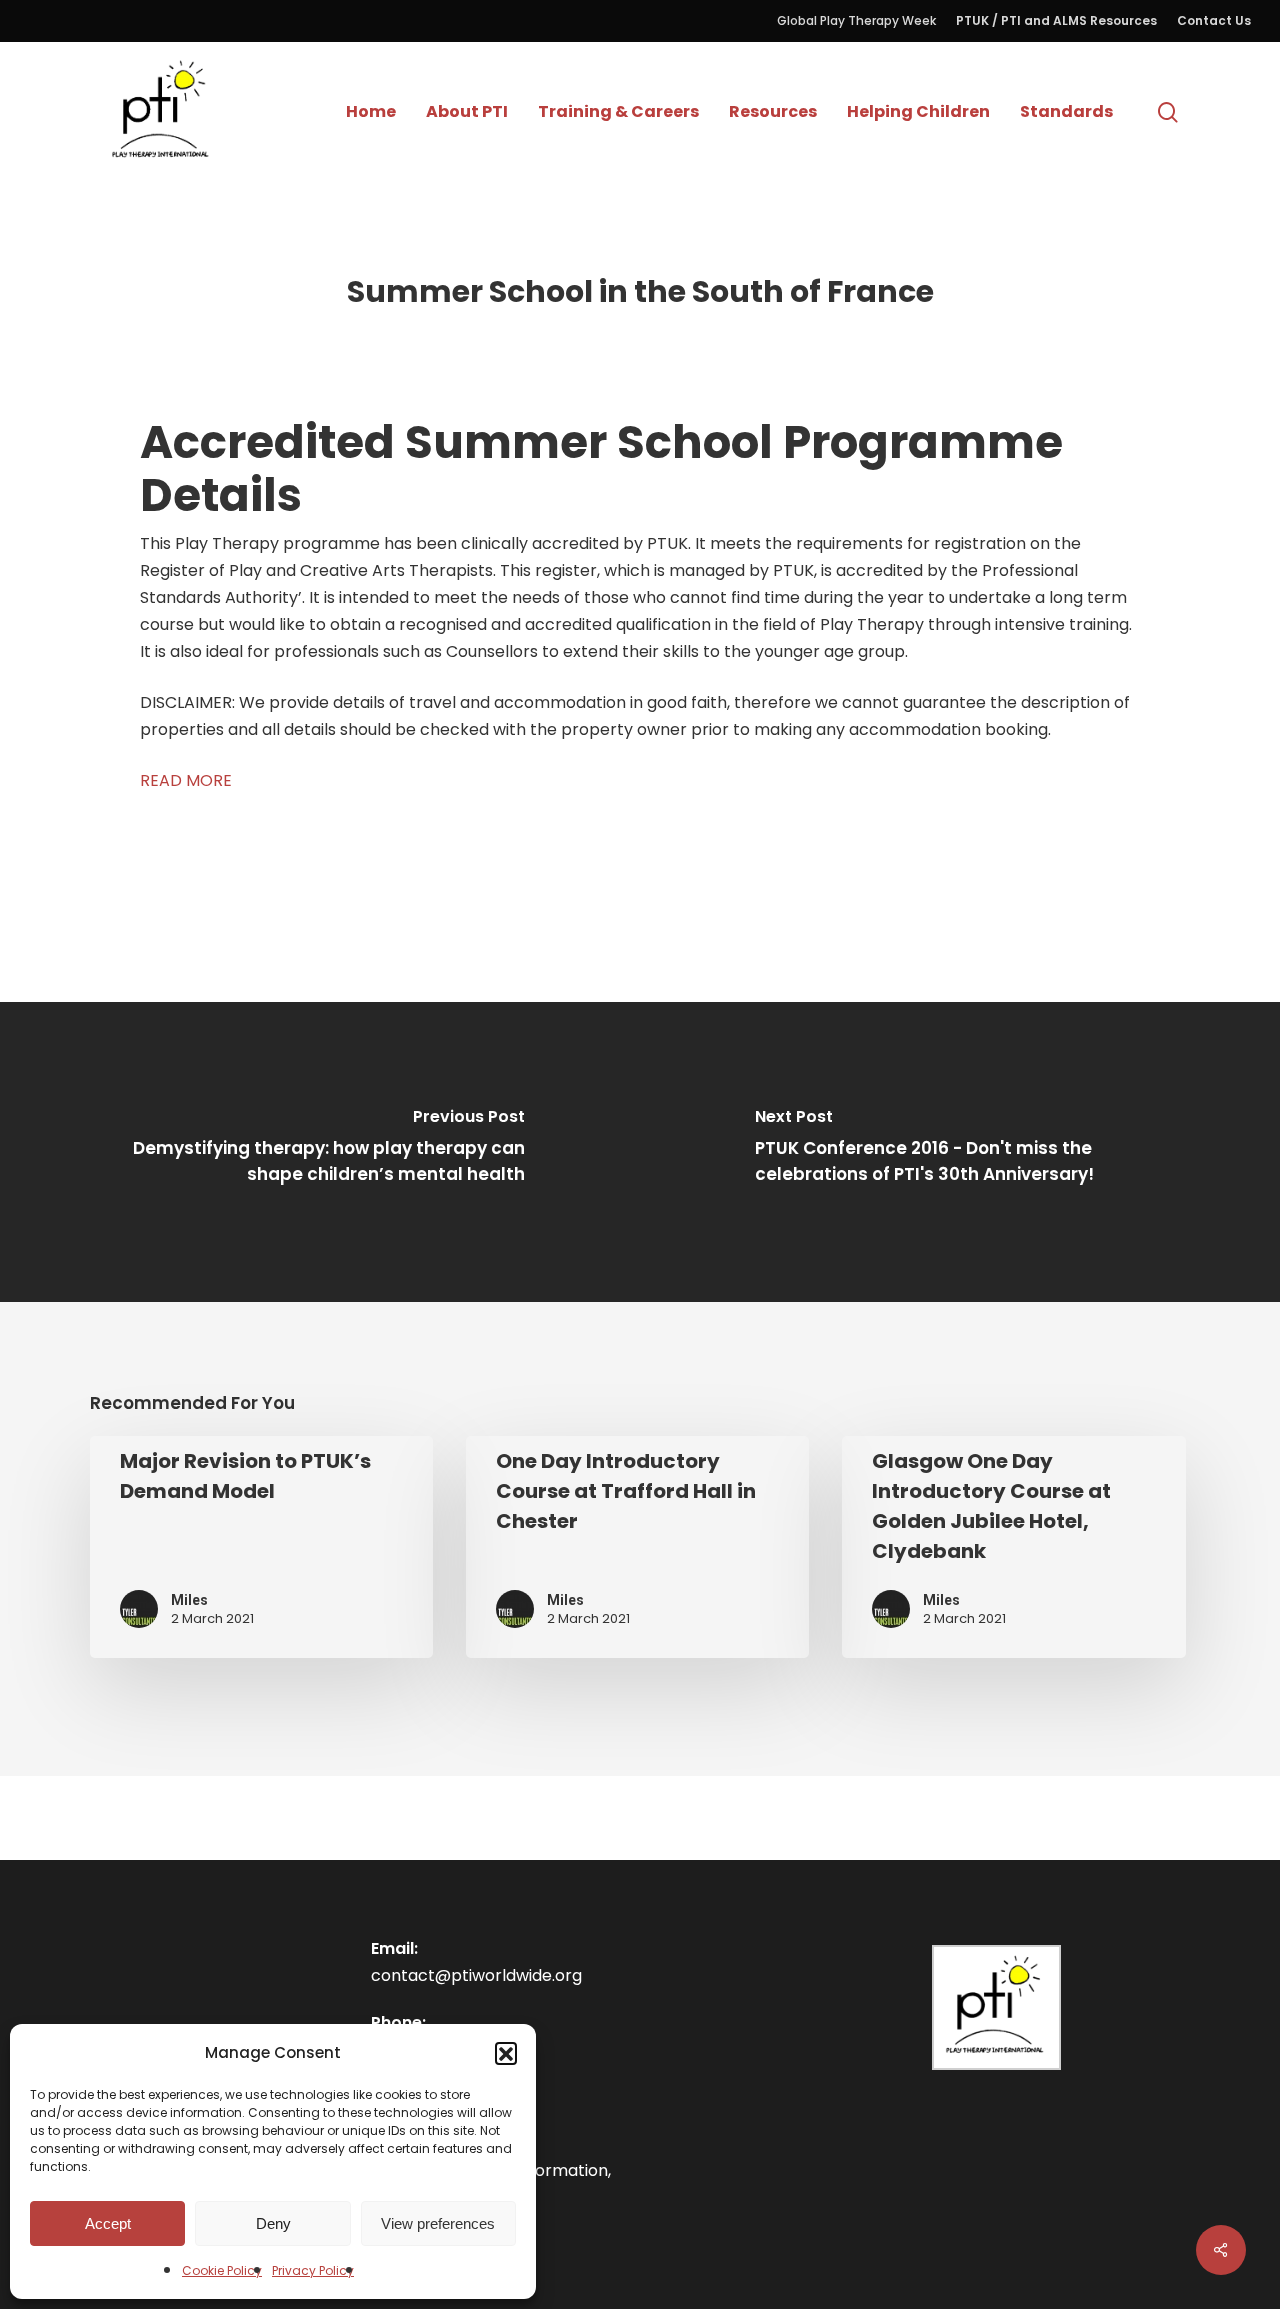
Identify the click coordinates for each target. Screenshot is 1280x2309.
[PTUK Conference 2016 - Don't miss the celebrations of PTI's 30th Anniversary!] (960, 1152)
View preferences (438, 2223)
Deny (273, 2223)
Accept (108, 2223)
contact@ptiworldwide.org (476, 1975)
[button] (506, 2053)
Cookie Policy (222, 2270)
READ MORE (186, 780)
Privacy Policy (313, 2270)
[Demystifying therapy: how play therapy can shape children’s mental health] (320, 1152)
